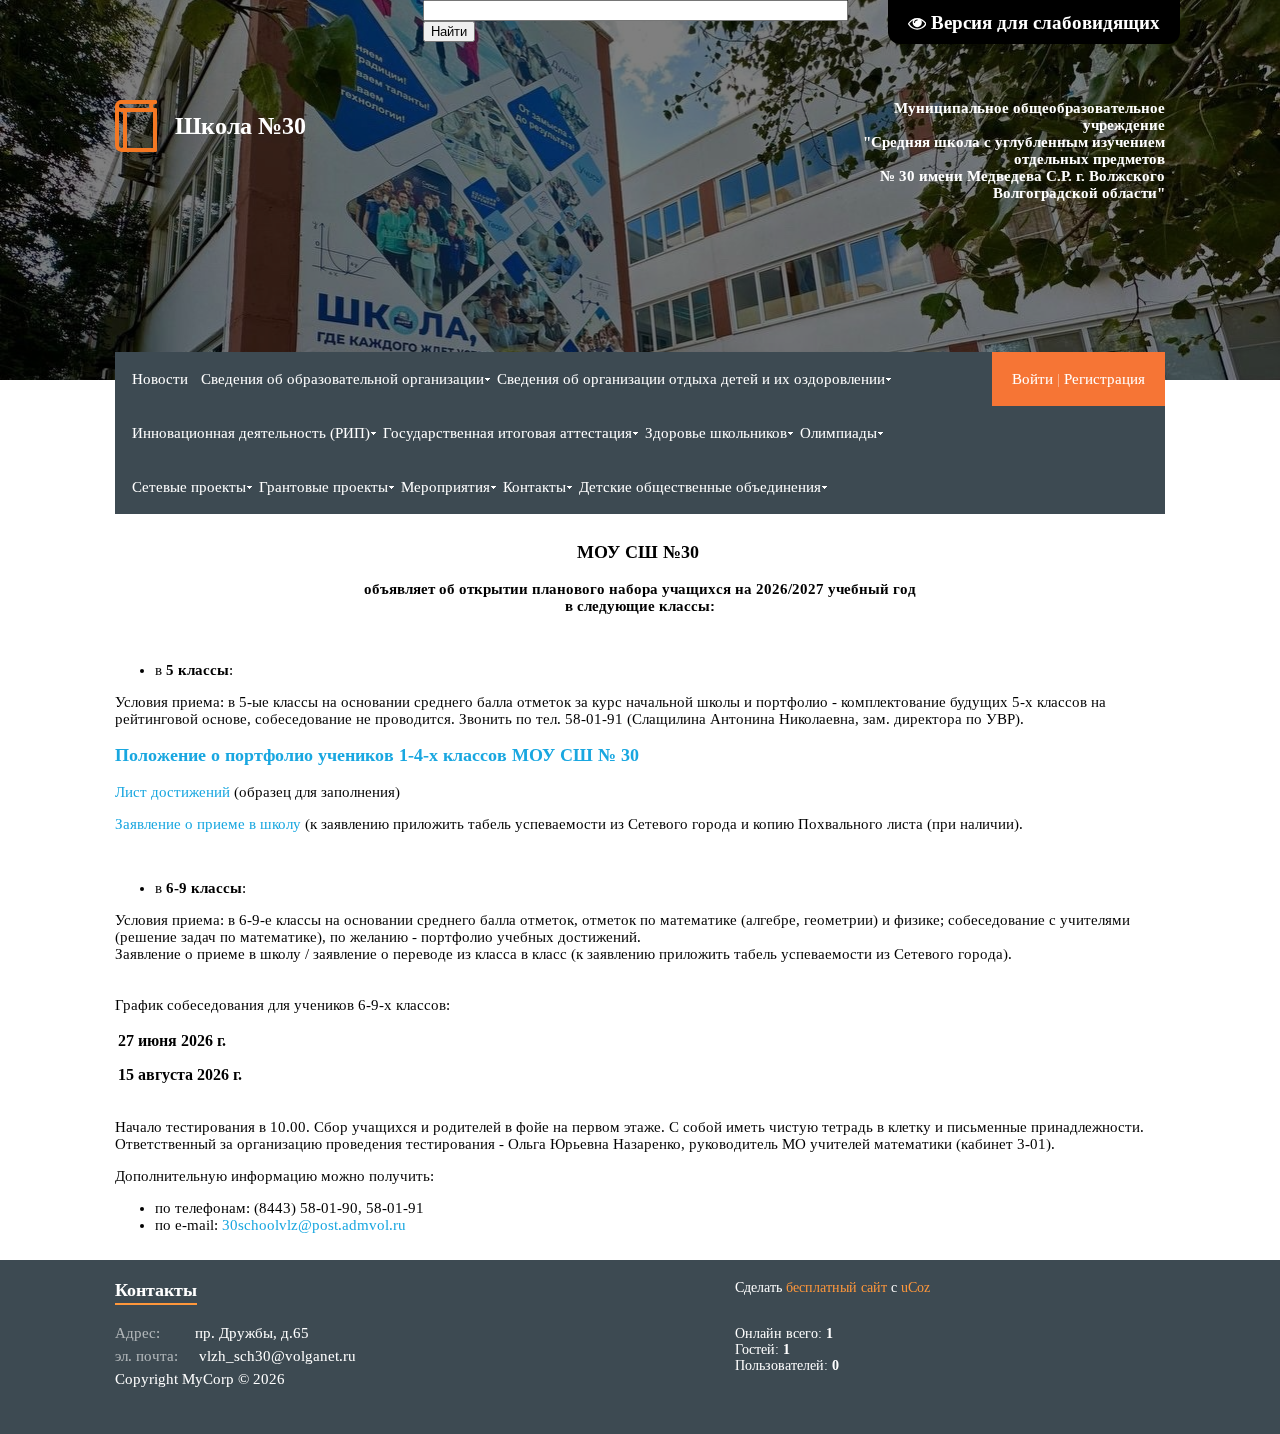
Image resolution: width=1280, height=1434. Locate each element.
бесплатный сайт (836, 1287)
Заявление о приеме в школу (208, 824)
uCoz (915, 1287)
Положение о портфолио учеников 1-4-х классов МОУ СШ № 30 (377, 755)
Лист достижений (174, 792)
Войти (1032, 379)
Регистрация (1104, 379)
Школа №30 (240, 126)
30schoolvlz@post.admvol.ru (314, 1225)
